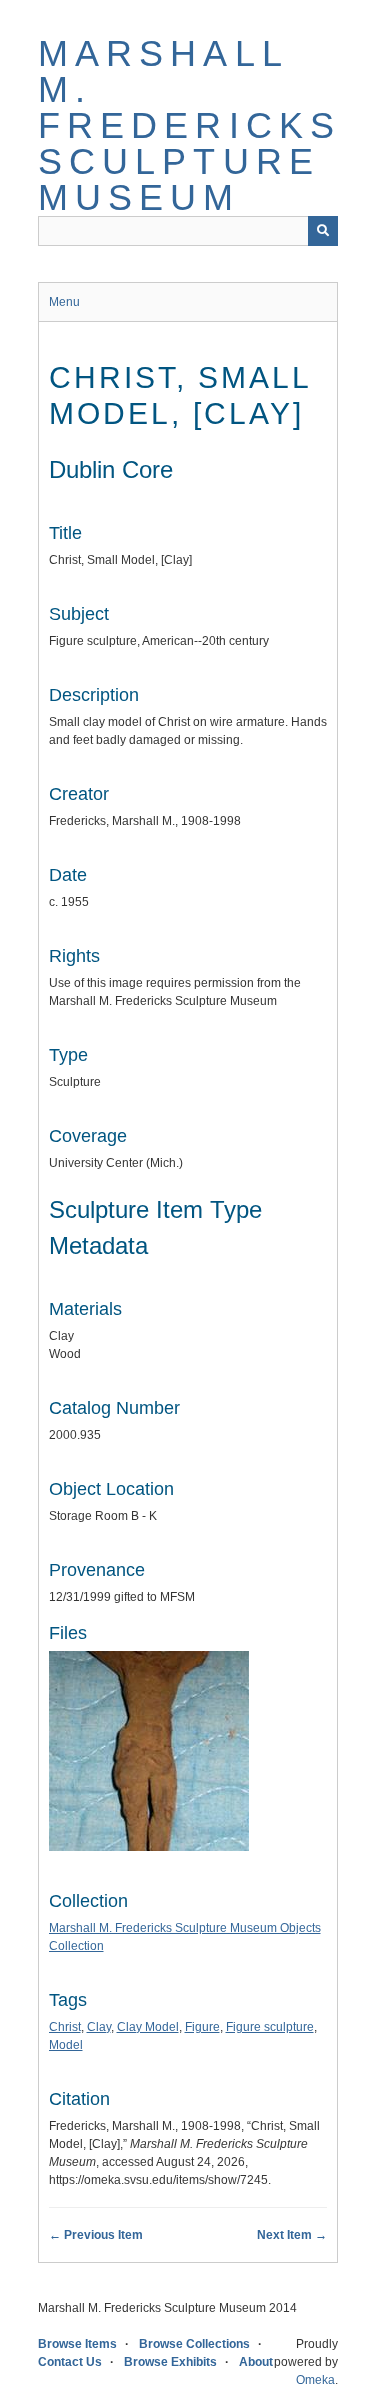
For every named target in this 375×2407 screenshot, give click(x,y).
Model (66, 2045)
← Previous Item (96, 2235)
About (256, 2362)
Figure (202, 2027)
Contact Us (70, 2362)
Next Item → (292, 2235)
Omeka (315, 2380)
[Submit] (323, 231)
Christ (65, 2027)
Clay (99, 2027)
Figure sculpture (270, 2027)
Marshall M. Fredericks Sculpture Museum (190, 125)
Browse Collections (194, 2344)
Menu (64, 302)
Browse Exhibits (170, 2362)
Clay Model (148, 2027)
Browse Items (77, 2344)
